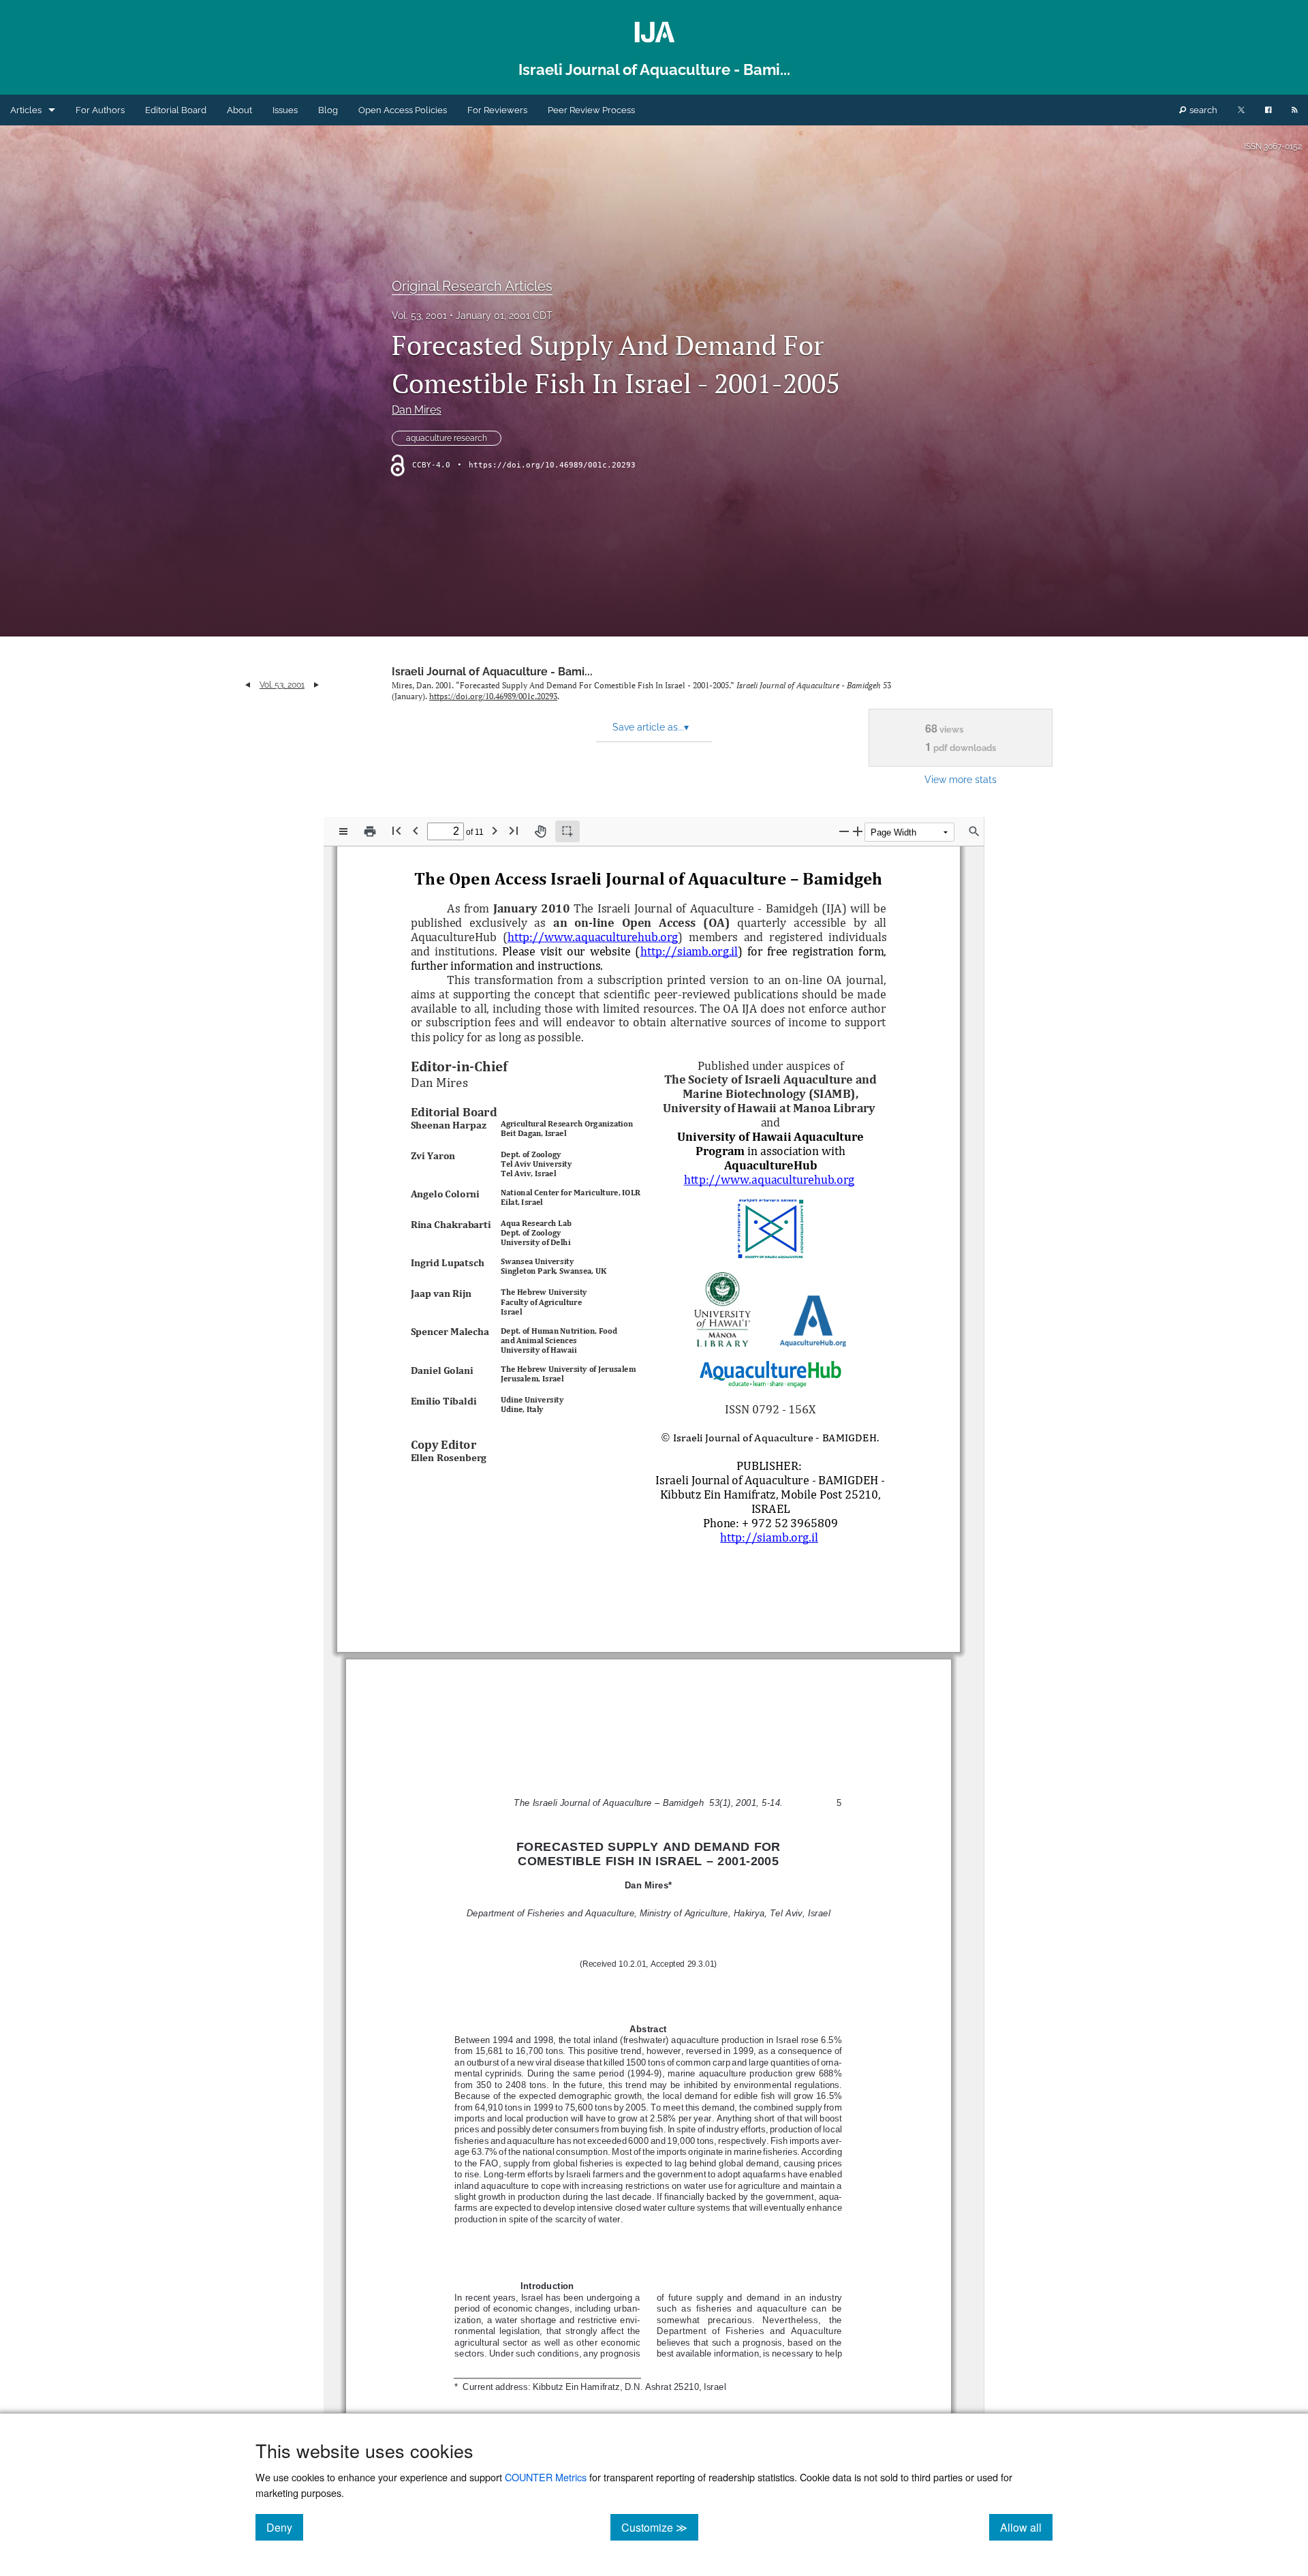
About (239, 110)
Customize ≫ (660, 2527)
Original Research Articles (472, 286)
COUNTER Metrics (546, 2477)
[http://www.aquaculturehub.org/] (593, 937)
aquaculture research (447, 438)
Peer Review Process (591, 110)
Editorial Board (176, 110)
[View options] (343, 831)
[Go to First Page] (396, 830)
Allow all (1026, 2527)
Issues (285, 110)
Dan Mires (417, 410)
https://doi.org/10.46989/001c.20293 (552, 465)
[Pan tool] (540, 831)
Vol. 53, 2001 (419, 316)
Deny (285, 2527)
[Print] (370, 831)
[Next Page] (495, 830)
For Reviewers (497, 110)
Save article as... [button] (651, 727)
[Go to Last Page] (514, 830)
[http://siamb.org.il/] (689, 951)
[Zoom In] (858, 831)
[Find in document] (974, 831)
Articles (26, 110)
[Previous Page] (416, 830)
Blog (328, 110)
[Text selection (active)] (567, 831)
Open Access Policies (403, 110)
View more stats (961, 779)
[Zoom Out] (844, 831)
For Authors (100, 110)
